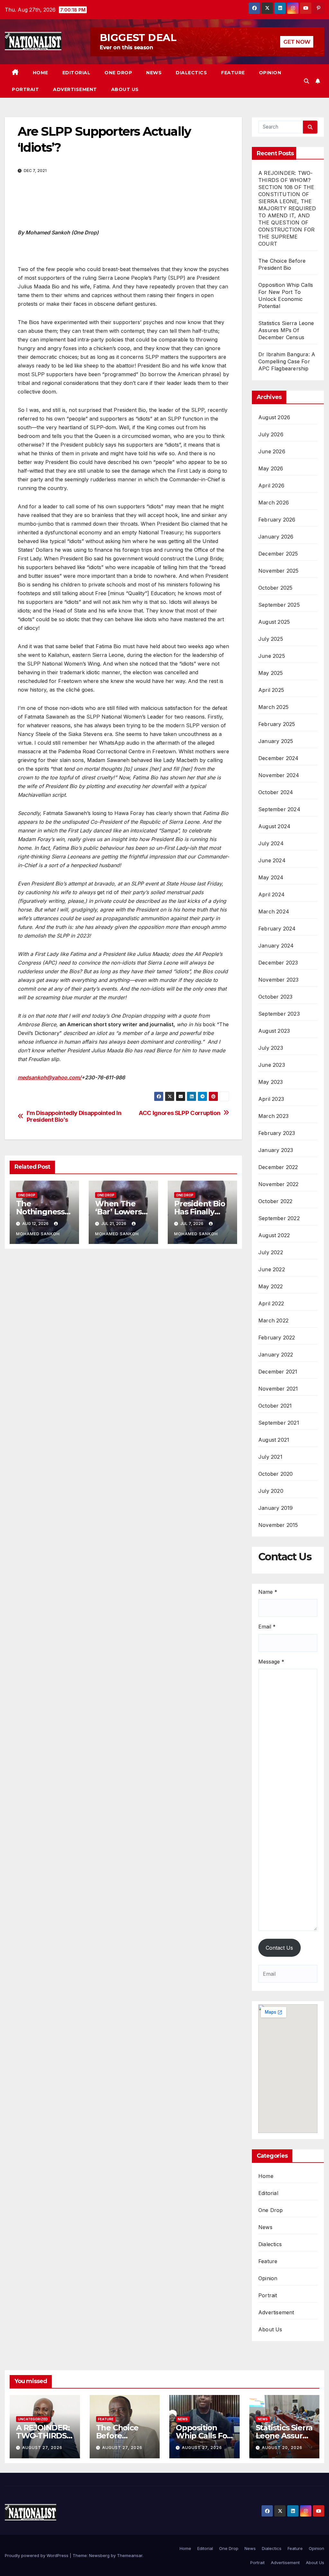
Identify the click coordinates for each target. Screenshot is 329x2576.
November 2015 (278, 1525)
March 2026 (274, 503)
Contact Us (279, 1948)
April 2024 (271, 894)
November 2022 (279, 1184)
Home (40, 73)
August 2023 (274, 1031)
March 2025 (273, 707)
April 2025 (271, 690)
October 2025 (275, 588)
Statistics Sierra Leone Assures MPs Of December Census (286, 330)
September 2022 (279, 1218)
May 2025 (271, 673)
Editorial (76, 73)
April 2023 (271, 1099)
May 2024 (271, 877)
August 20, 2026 (282, 2448)
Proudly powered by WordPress (37, 2555)
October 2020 (276, 1474)
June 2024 (272, 860)
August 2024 (274, 826)
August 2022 (274, 1235)
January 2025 (276, 741)
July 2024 (271, 843)
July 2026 (271, 434)
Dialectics (191, 73)
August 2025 (274, 622)
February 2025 (277, 724)
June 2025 (272, 656)
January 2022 (276, 1355)
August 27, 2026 (42, 2448)
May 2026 (271, 468)
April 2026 (271, 485)
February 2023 (277, 1133)
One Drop (118, 73)
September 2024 (279, 809)
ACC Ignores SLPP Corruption (179, 1113)
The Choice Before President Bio (121, 2436)
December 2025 (278, 554)
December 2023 (278, 963)
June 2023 (272, 1065)
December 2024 (279, 758)
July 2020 (271, 1491)
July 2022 (271, 1252)
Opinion (270, 73)
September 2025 (279, 605)
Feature (233, 73)
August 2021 (274, 1440)
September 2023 (279, 1014)
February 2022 (277, 1338)
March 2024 (274, 912)
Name (268, 1592)
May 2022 (271, 1286)
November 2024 (279, 775)
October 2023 (275, 997)
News (154, 73)
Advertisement (75, 89)
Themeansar (130, 2555)
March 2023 (273, 1116)
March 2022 (273, 1320)
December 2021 (278, 1372)
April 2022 (271, 1303)
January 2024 (276, 946)
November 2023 (279, 980)
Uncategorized (33, 2419)
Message (271, 1662)
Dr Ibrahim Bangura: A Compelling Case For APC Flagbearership (287, 361)
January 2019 (276, 1508)
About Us (125, 89)
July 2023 (271, 1048)
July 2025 (271, 639)
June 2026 (272, 451)
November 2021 (278, 1389)
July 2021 (270, 1457)
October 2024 (276, 792)
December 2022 (278, 1167)
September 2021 (279, 1423)
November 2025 (279, 571)
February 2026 (277, 520)
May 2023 (271, 1082)
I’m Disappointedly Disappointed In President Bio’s (74, 1116)
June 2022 (272, 1269)
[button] (307, 81)
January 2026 (276, 537)
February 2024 (277, 929)
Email (267, 1627)
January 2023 (276, 1150)
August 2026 (274, 417)
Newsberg (99, 2555)
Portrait (25, 89)
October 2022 (275, 1201)
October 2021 (275, 1406)
